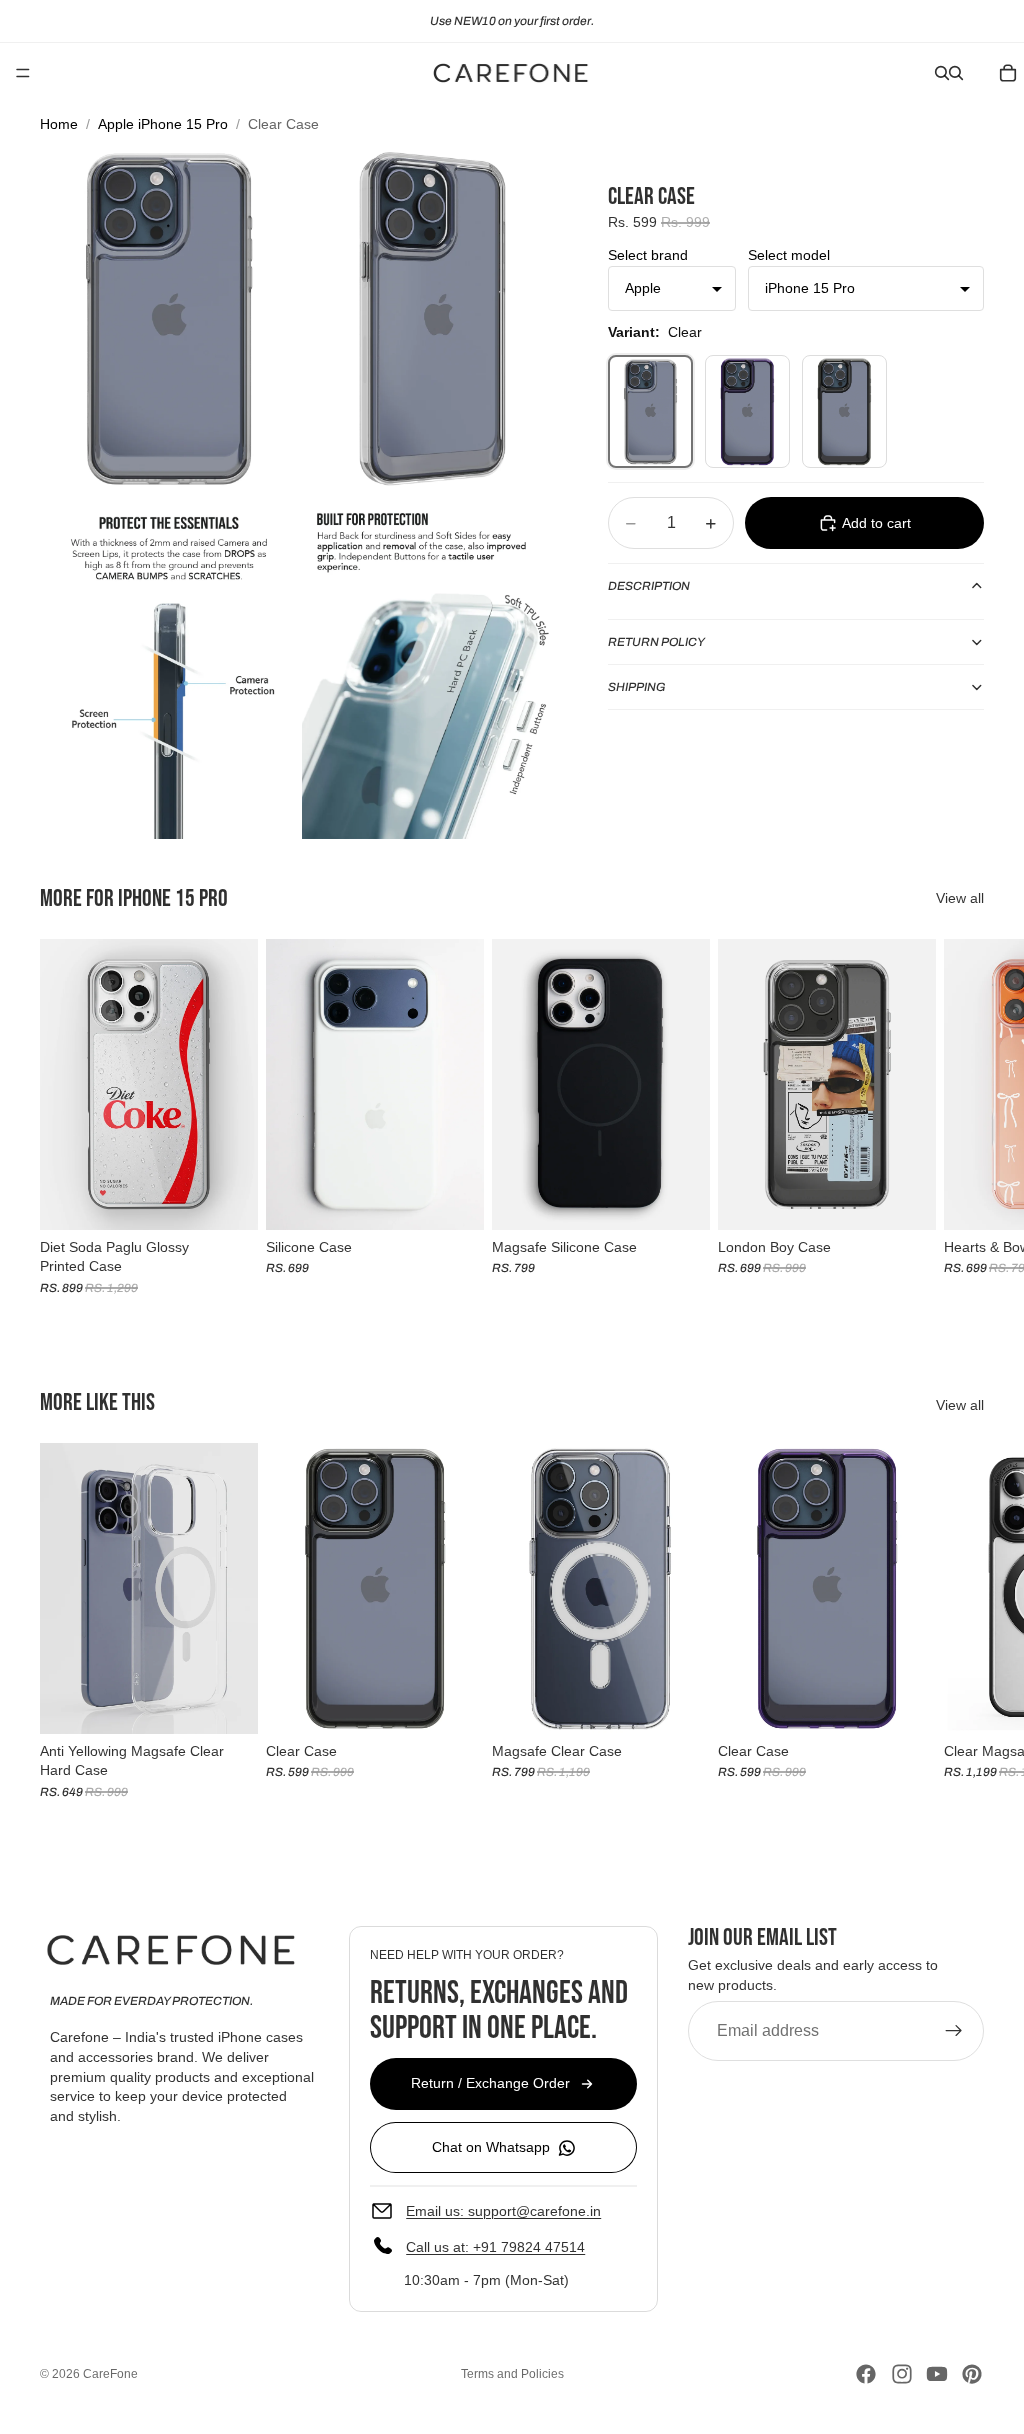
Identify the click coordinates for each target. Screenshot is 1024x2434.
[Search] (942, 73)
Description (649, 586)
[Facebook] (866, 2374)
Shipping (637, 687)
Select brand (648, 255)
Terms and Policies (512, 2374)
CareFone (110, 2374)
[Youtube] (937, 2374)
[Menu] (23, 73)
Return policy (656, 642)
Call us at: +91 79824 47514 (495, 2247)
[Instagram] (902, 2374)
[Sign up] (954, 2031)
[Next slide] (962, 1117)
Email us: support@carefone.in (503, 2211)
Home (59, 124)
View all (960, 898)
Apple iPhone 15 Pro (163, 124)
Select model (789, 255)
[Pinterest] (972, 2374)
